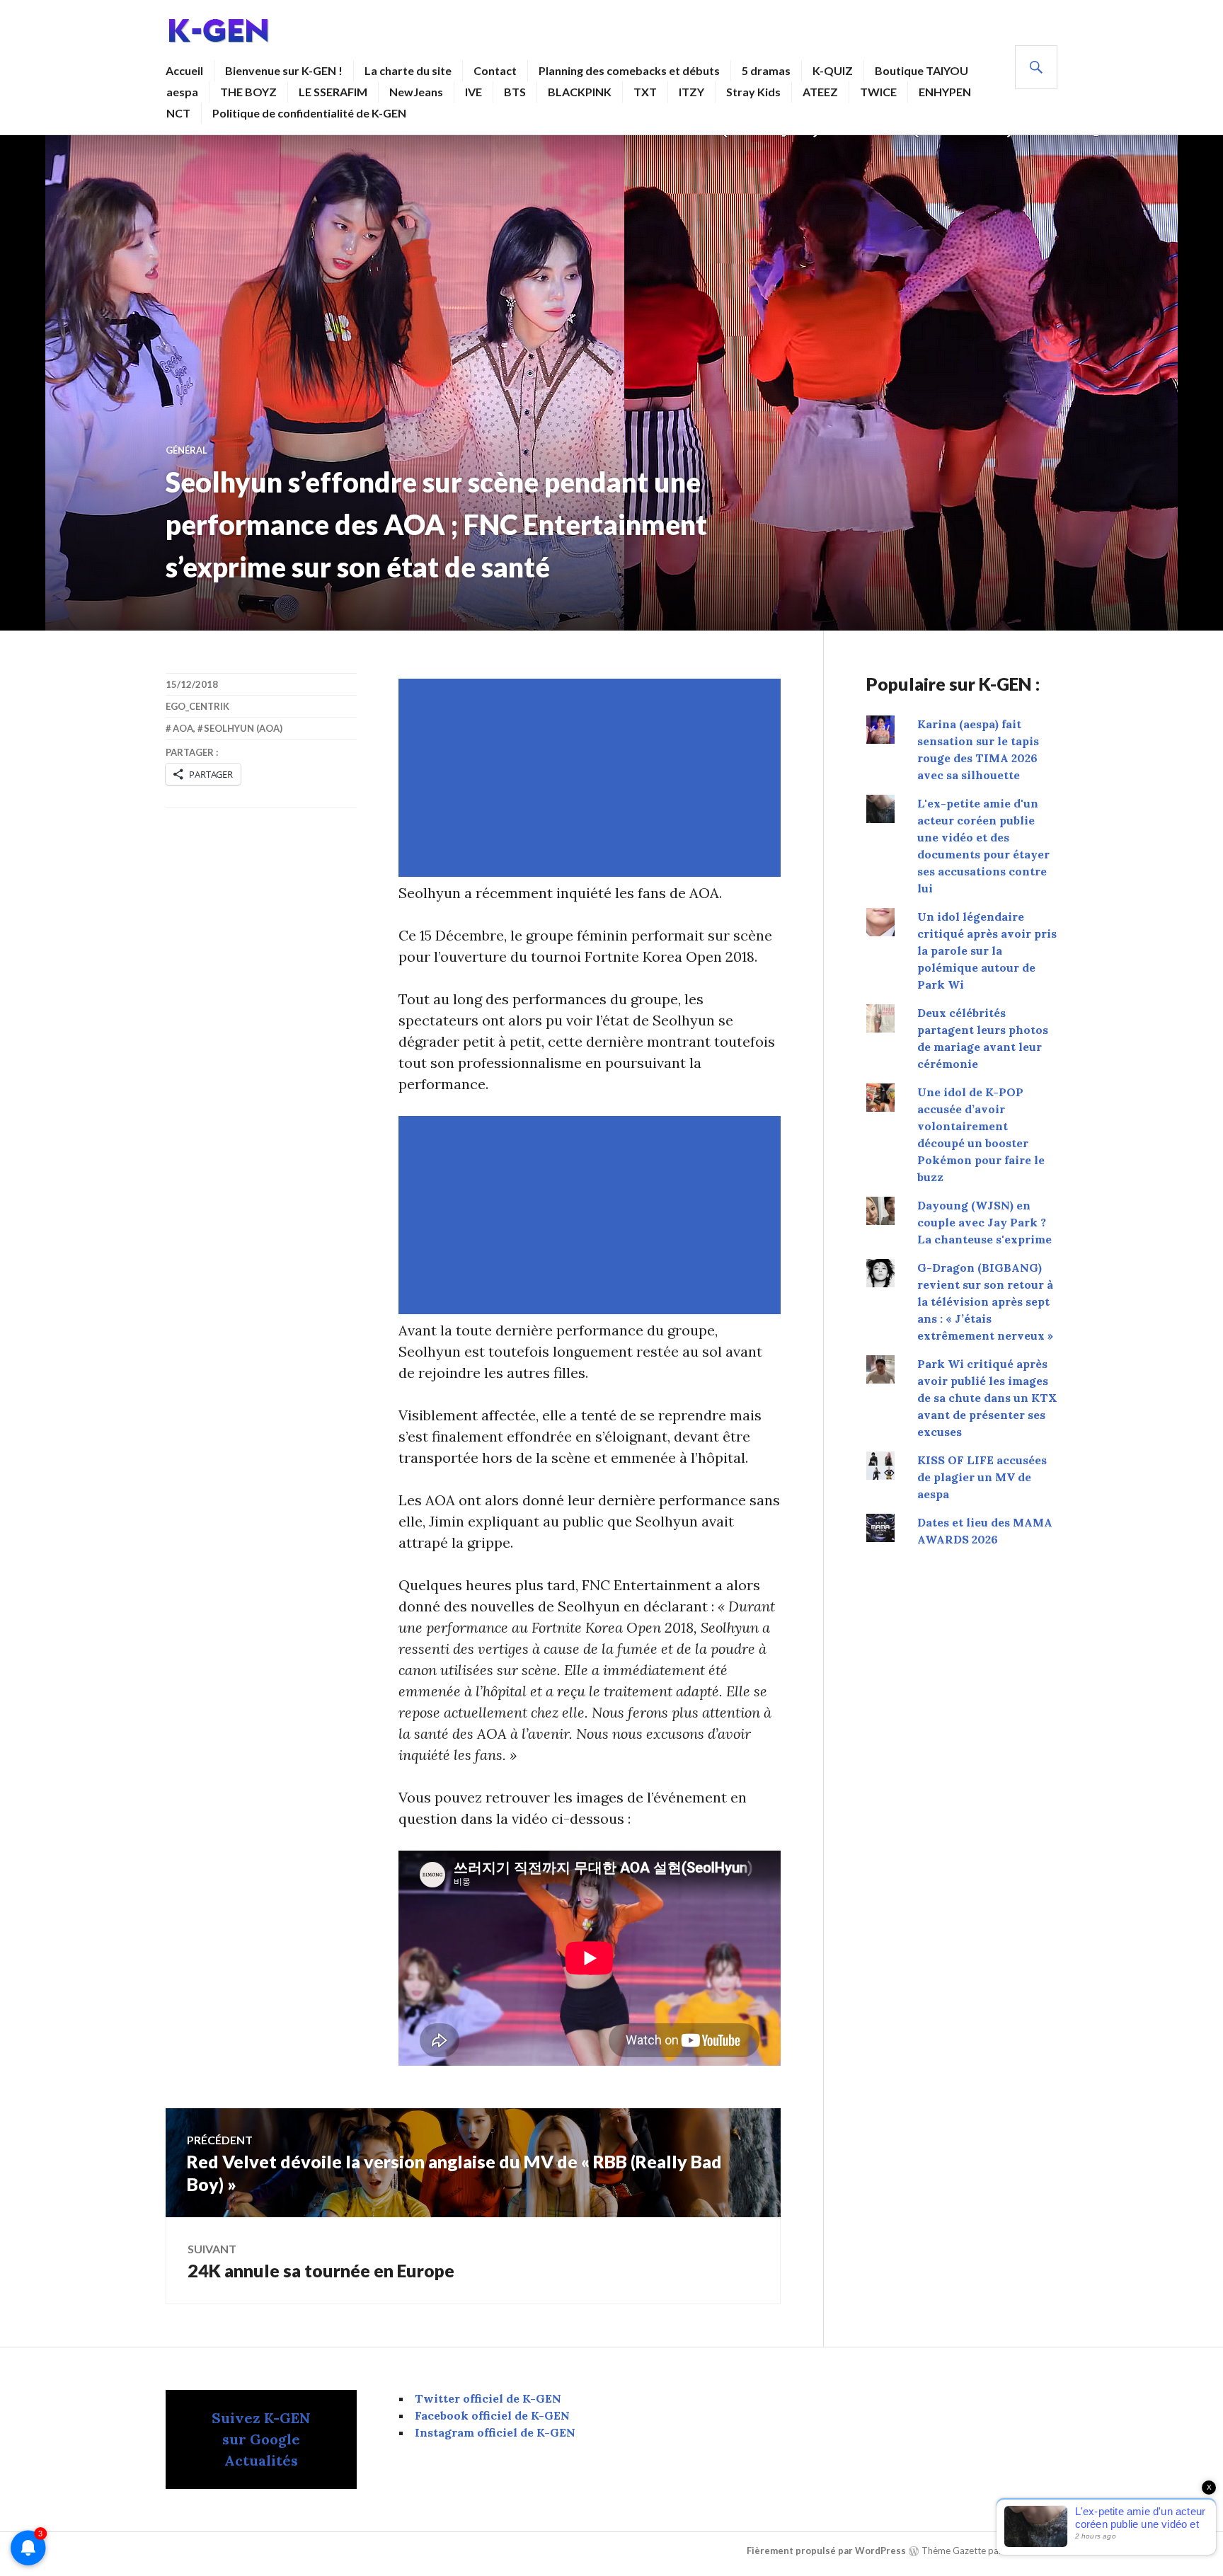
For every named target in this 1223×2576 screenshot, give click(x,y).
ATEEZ (820, 92)
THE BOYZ (248, 92)
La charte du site (408, 70)
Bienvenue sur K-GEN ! (284, 70)
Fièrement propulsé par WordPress (826, 2551)
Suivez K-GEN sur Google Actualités (261, 2439)
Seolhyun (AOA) (243, 728)
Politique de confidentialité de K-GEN (309, 113)
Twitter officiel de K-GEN (488, 2398)
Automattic (1030, 2551)
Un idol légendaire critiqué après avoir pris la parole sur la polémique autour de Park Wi (987, 950)
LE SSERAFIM (333, 92)
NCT (178, 113)
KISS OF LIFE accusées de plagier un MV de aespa (982, 1477)
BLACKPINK (580, 92)
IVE (473, 92)
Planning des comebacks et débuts (629, 70)
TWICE (878, 92)
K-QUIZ (833, 70)
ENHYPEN (945, 92)
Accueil (184, 70)
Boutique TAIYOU (921, 70)
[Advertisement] (592, 778)
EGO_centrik (197, 706)
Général (186, 450)
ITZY (691, 92)
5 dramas (766, 70)
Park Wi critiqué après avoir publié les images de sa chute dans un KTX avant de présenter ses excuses (987, 1398)
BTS (515, 92)
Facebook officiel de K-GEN (492, 2415)
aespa (182, 92)
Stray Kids (753, 92)
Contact (495, 70)
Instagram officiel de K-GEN (495, 2432)
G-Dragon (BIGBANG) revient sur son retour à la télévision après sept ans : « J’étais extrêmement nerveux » (985, 1301)
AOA (183, 728)
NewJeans (416, 92)
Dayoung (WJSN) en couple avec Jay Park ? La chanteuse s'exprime (984, 1222)
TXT (645, 92)
